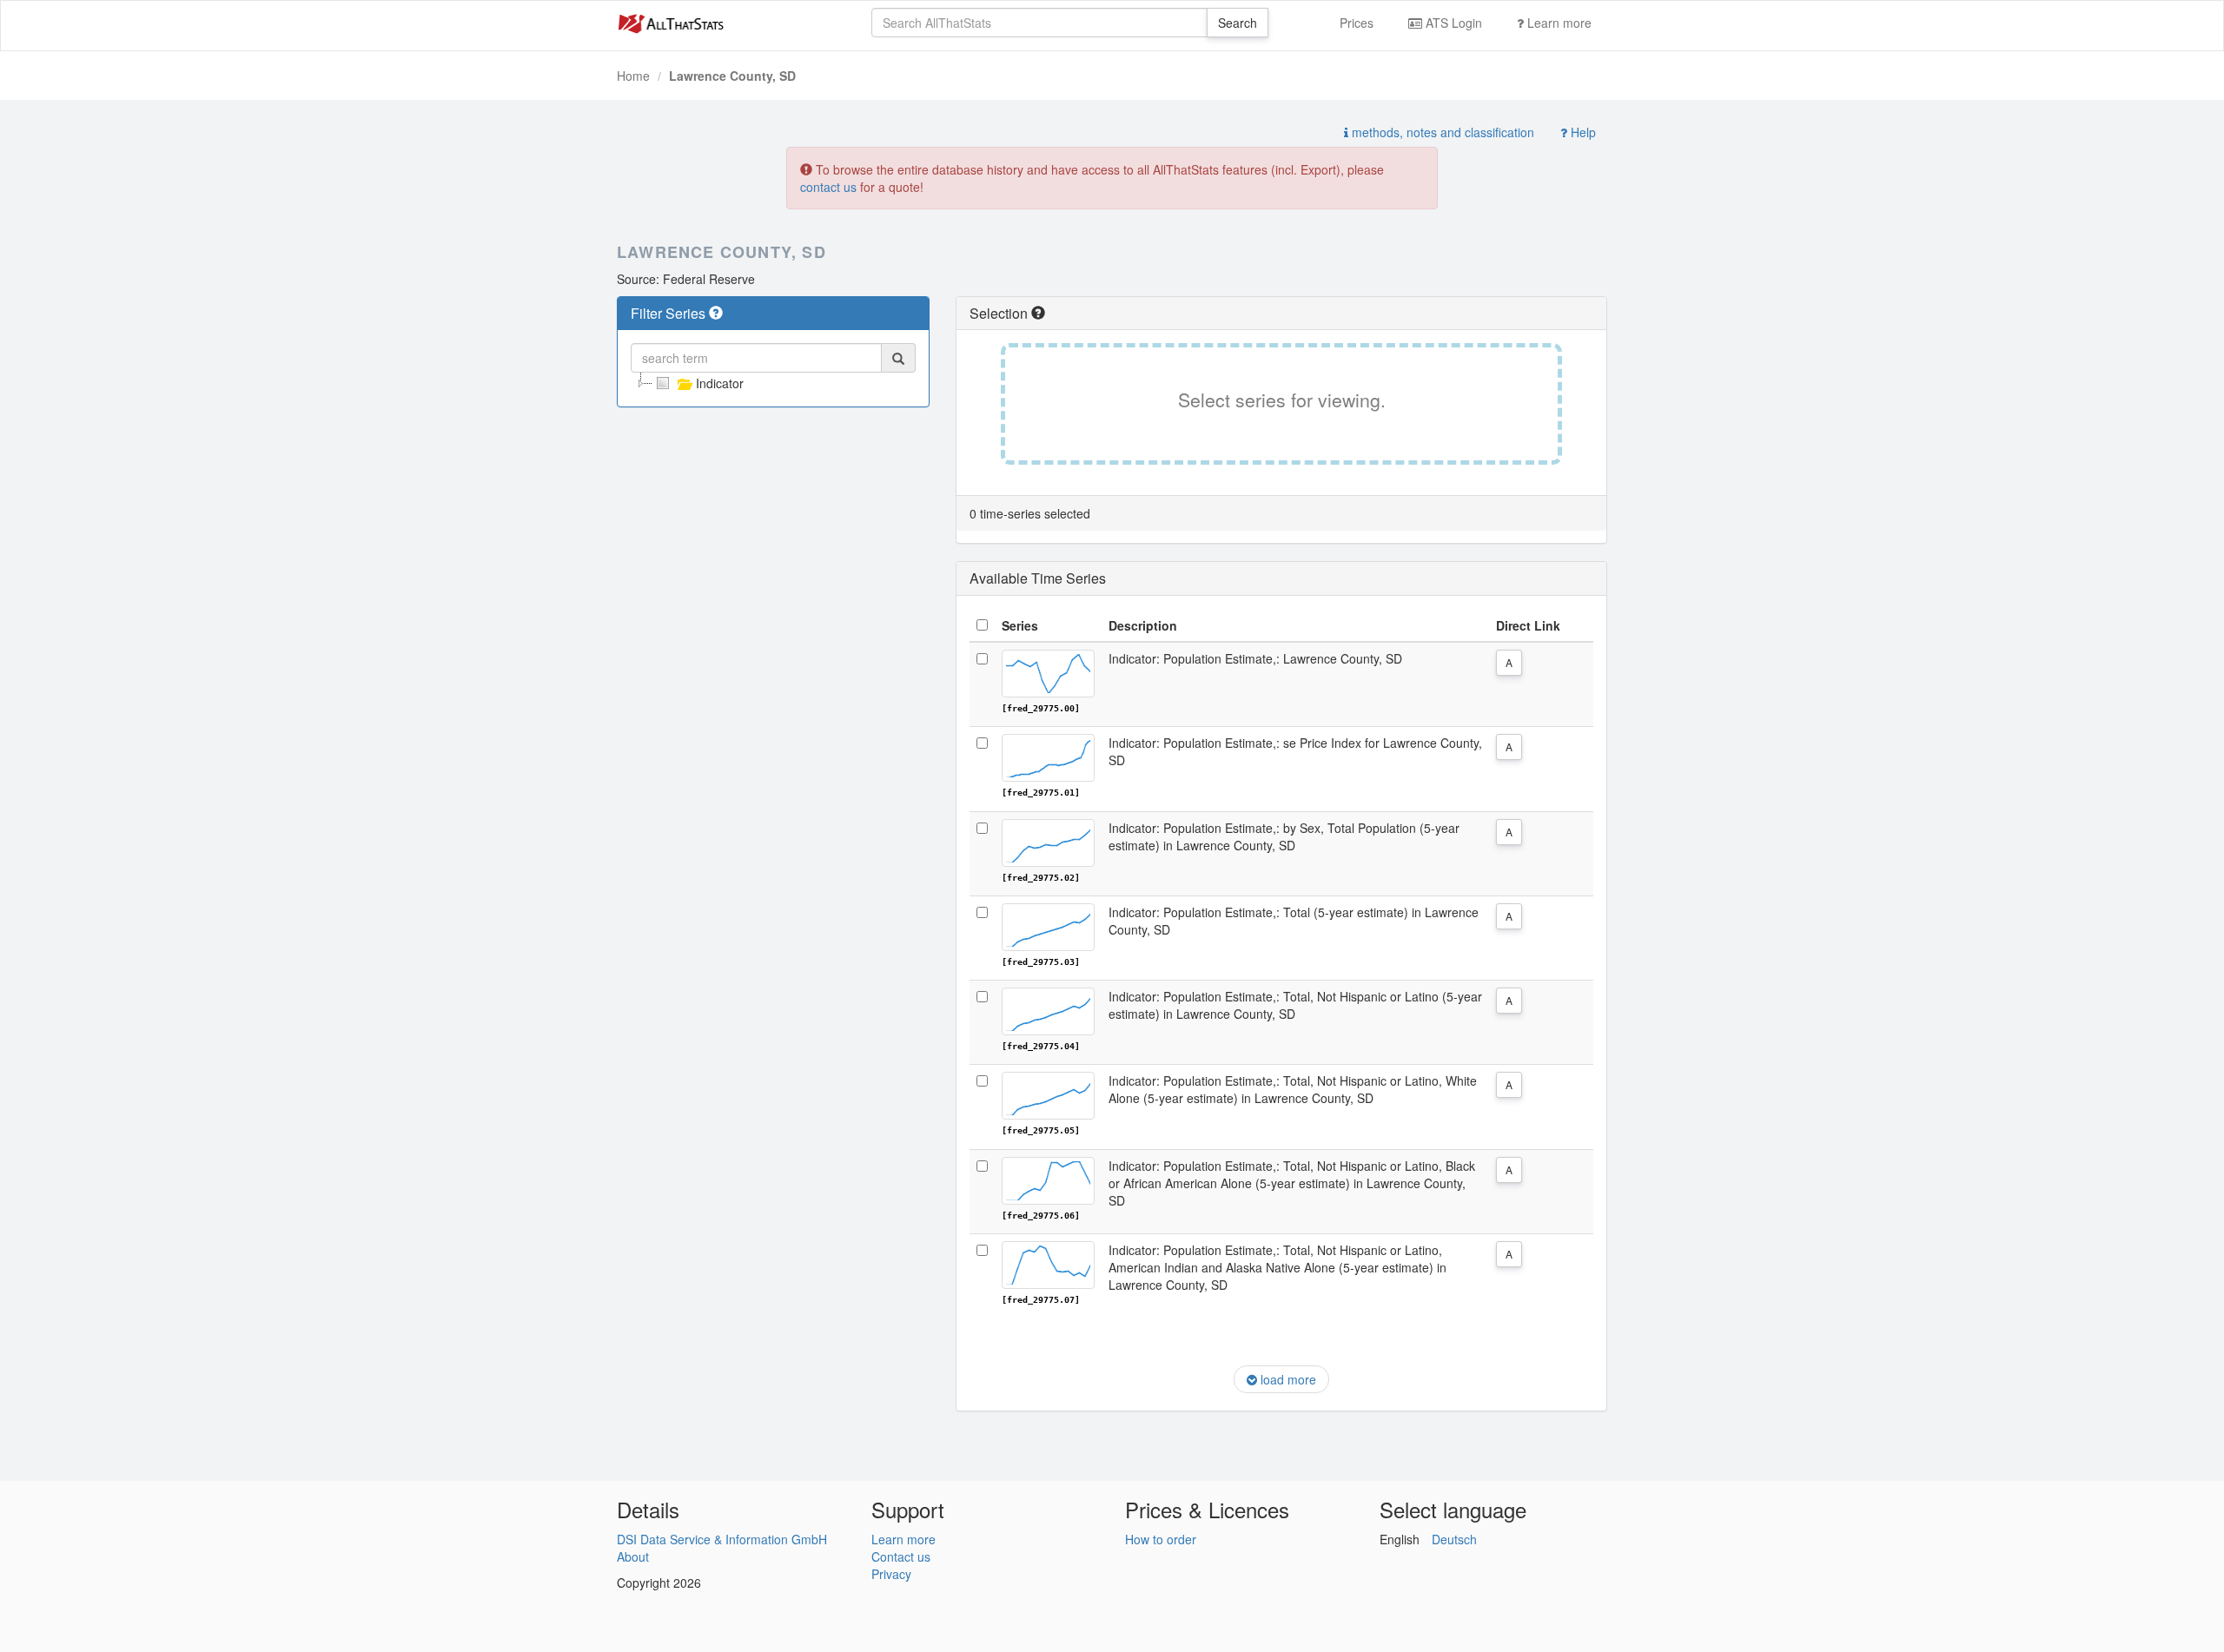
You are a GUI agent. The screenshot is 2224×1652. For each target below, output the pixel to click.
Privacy (891, 1574)
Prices (1357, 23)
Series (1020, 625)
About (633, 1556)
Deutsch (1454, 1539)
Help (1582, 132)
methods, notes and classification (1441, 132)
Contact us (901, 1556)
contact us (828, 187)
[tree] (773, 383)
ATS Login (1452, 23)
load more (1287, 1379)
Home (633, 76)
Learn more (1558, 23)
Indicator (720, 383)
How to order (1161, 1539)
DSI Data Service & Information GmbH (722, 1539)
